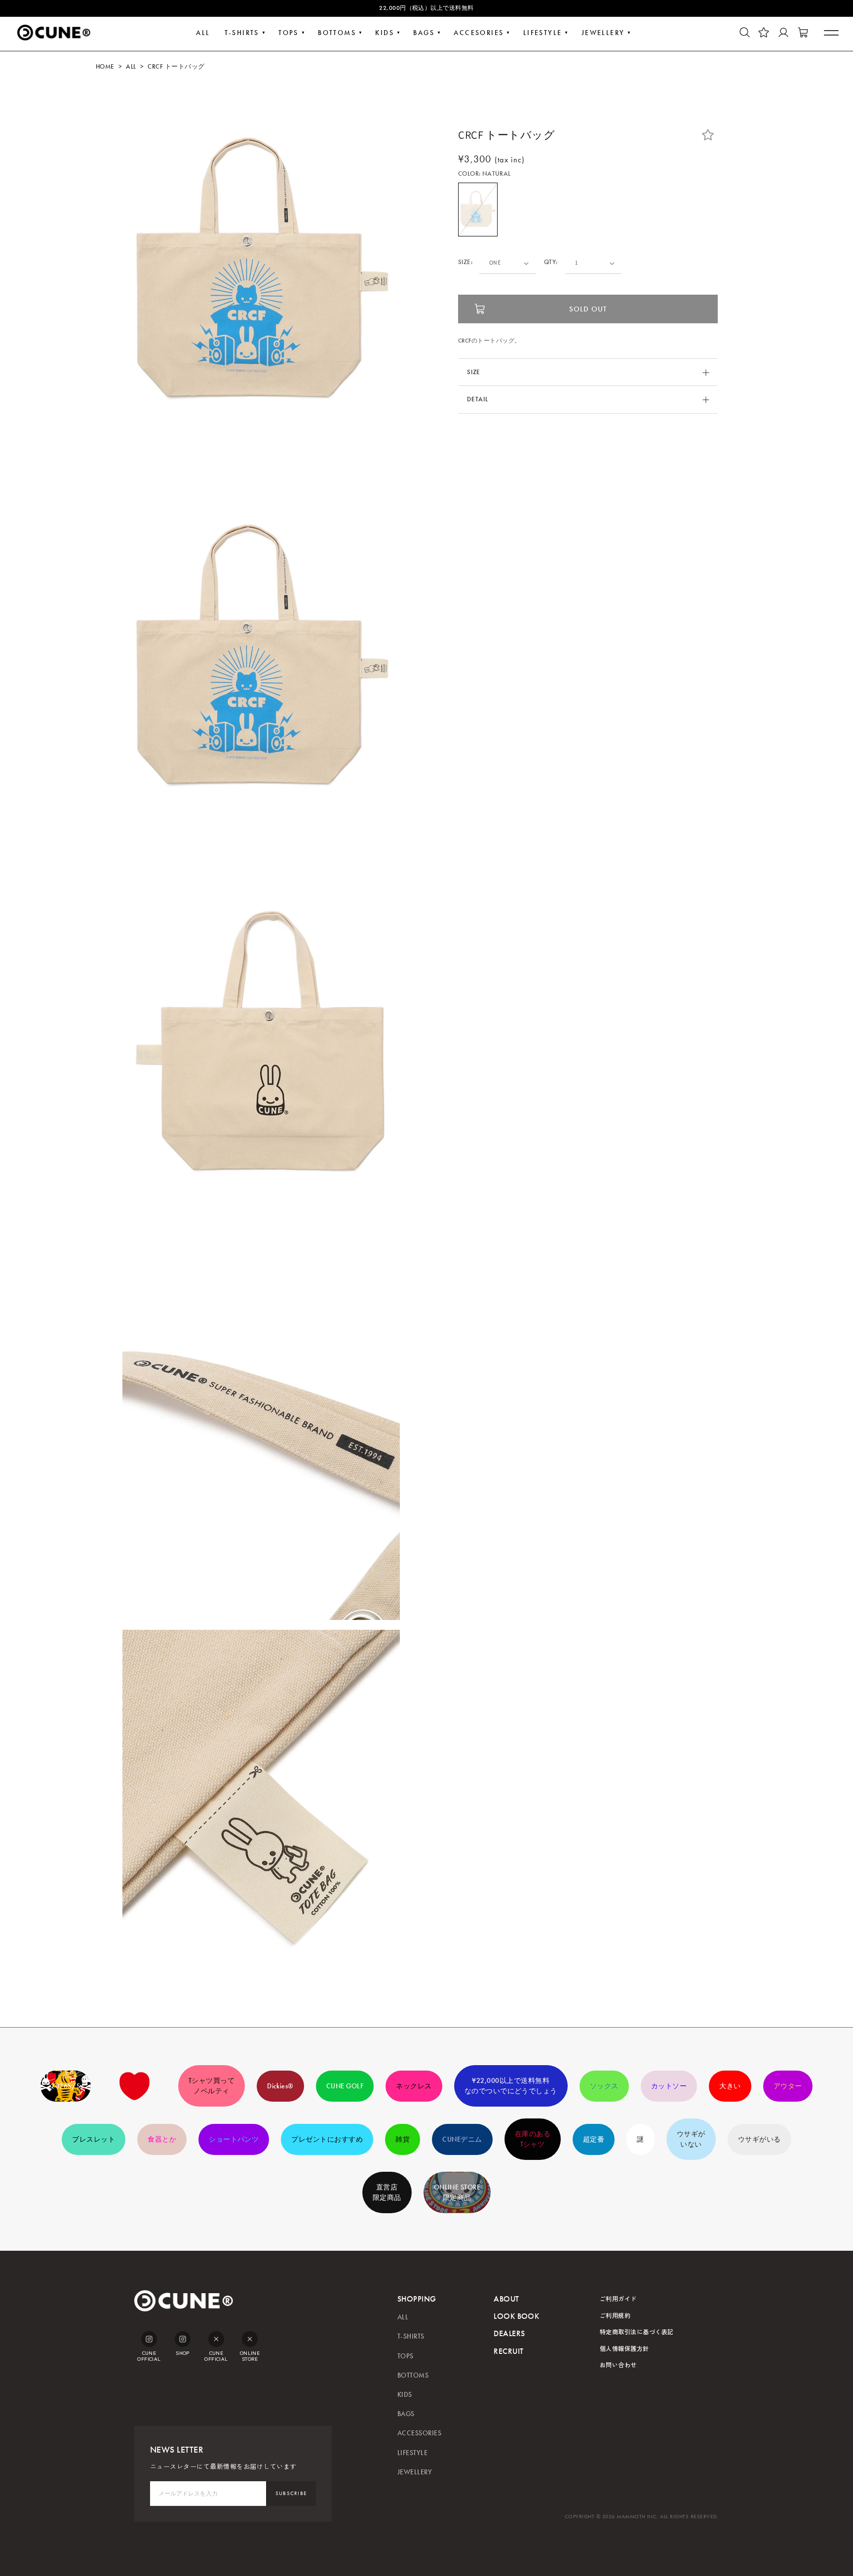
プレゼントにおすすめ (327, 2139)
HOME (105, 67)
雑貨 (403, 2139)
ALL (203, 33)
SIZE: (465, 263)
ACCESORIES (479, 33)
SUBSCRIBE (291, 2493)
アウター (788, 2086)
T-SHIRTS (242, 33)
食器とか (162, 2139)
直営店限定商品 (387, 2192)
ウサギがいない (691, 2139)
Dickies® (280, 2086)
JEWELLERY (603, 33)
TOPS (289, 33)
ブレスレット (94, 2139)
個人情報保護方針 (624, 2348)
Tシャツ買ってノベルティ (212, 2086)
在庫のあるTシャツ (533, 2139)
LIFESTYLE (543, 33)
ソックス (604, 2086)
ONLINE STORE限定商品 (457, 2192)
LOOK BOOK (516, 2316)
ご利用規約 (615, 2315)
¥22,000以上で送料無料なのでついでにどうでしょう (511, 2086)
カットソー (669, 2086)
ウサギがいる (759, 2139)
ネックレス (414, 2086)
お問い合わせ (618, 2365)
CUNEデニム (462, 2139)
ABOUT (506, 2299)
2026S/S (65, 2086)
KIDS (385, 33)
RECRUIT (508, 2351)
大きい (730, 2086)
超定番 (594, 2139)
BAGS (424, 33)
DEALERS (509, 2333)
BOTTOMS (337, 33)
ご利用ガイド (618, 2298)
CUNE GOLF (345, 2086)
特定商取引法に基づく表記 (637, 2331)
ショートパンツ (234, 2139)
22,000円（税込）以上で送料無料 (426, 8)
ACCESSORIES (419, 2433)
